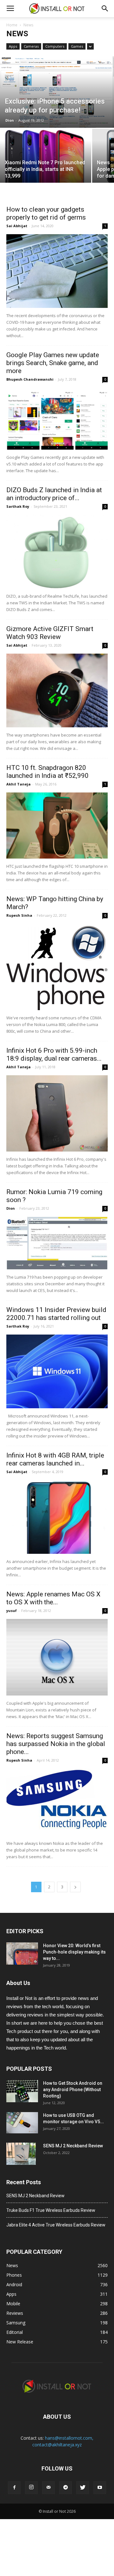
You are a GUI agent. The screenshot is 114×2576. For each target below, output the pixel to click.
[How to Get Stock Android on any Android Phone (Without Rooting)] (22, 2091)
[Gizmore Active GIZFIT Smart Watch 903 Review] (57, 690)
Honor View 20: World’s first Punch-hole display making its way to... (74, 1952)
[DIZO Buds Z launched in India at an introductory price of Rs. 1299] (57, 552)
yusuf (12, 1611)
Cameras (31, 46)
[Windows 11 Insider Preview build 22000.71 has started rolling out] (57, 1371)
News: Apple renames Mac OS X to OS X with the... (53, 1598)
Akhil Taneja (19, 784)
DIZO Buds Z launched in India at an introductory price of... (54, 494)
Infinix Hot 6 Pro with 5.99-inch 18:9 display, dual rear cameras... (54, 1054)
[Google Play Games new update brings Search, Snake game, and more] (57, 418)
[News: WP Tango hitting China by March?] (57, 967)
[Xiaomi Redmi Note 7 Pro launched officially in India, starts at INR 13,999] (46, 163)
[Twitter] (83, 2488)
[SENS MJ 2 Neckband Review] (21, 2154)
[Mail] (48, 2488)
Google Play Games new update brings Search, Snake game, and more (53, 363)
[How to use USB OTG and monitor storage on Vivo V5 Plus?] (22, 2123)
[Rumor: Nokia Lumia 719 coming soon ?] (57, 1243)
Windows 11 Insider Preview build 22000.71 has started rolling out (56, 1314)
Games (77, 46)
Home (12, 25)
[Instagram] (31, 2488)
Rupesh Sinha (19, 915)
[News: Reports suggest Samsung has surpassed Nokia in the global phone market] (57, 1802)
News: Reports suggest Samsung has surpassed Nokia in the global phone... (56, 1744)
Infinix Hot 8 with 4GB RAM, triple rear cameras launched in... (55, 1459)
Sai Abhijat (17, 226)
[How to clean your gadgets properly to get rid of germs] (57, 271)
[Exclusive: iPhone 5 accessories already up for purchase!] (57, 92)
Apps (13, 46)
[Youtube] (100, 2488)
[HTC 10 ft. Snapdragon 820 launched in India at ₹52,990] (57, 826)
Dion (10, 120)
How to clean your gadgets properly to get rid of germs (46, 213)
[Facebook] (14, 2488)
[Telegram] (66, 2488)
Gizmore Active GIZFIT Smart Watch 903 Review (50, 633)
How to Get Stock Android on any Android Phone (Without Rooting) (73, 2090)
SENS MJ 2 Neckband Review (73, 2146)
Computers (55, 46)
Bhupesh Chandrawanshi (30, 379)
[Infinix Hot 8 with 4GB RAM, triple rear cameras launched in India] (57, 1517)
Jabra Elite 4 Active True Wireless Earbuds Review (56, 2225)
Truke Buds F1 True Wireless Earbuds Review (51, 2210)
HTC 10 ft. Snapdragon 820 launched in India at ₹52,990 (47, 772)
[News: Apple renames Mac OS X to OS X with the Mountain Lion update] (57, 1657)
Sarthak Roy (18, 506)
